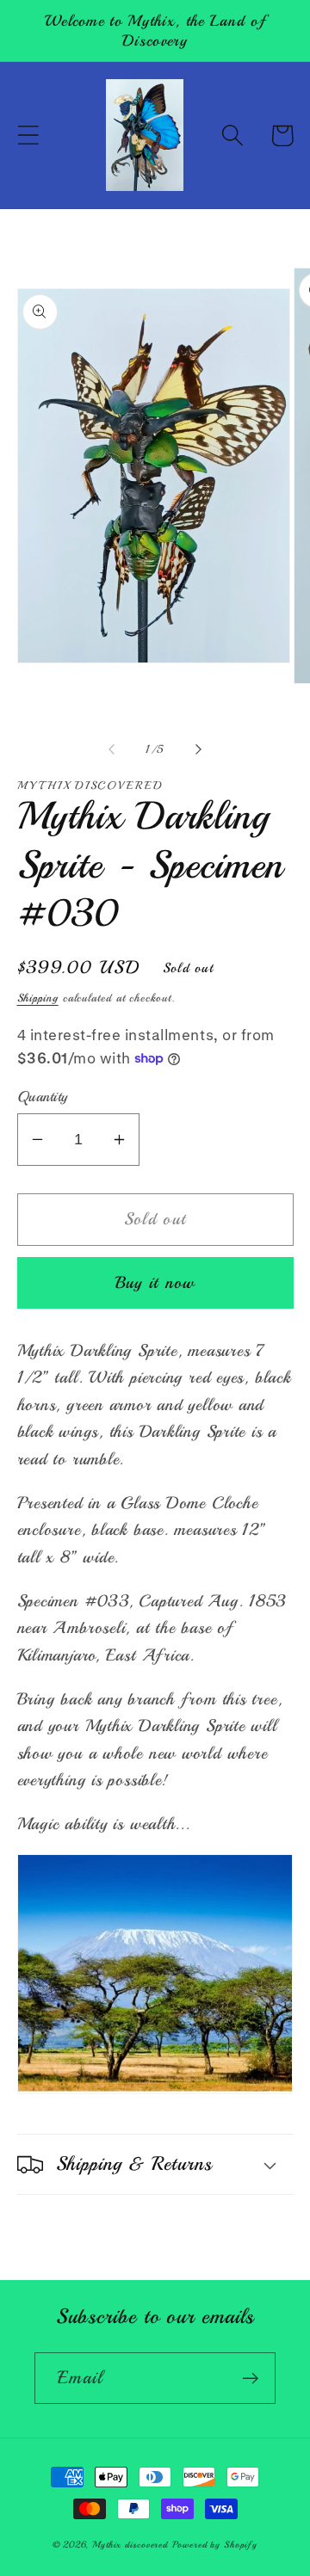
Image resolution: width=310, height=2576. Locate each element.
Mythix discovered (130, 2545)
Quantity (43, 1097)
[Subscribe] (250, 2379)
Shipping (38, 998)
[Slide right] (199, 749)
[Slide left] (111, 749)
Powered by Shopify (214, 2545)
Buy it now (155, 1282)
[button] (28, 136)
